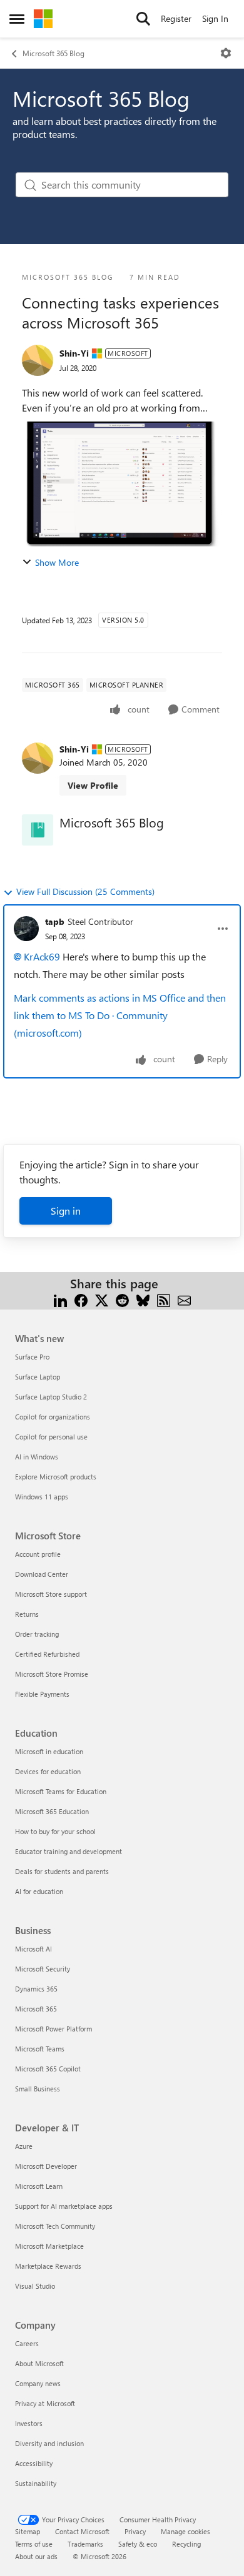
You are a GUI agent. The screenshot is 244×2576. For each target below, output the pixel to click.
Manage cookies (186, 2531)
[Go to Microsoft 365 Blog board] (38, 830)
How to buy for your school (55, 1831)
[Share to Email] (184, 1299)
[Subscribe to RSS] (164, 1299)
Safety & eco (138, 2544)
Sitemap (28, 2531)
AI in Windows (37, 1457)
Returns (27, 1614)
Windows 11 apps (42, 1497)
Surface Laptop (38, 1377)
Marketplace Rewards (48, 2266)
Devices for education (48, 1771)
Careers (27, 2343)
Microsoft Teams (40, 2049)
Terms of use (34, 2544)
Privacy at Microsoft (45, 2403)
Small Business (38, 2089)
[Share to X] (102, 1299)
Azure (24, 2146)
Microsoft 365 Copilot (48, 2069)
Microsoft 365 (36, 2009)
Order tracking (37, 1634)
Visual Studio (35, 2286)
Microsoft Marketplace (49, 2246)
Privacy (135, 2531)
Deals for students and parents (62, 1871)
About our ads (36, 2556)
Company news (38, 2383)
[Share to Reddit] (122, 1299)
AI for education (39, 1891)
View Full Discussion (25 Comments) (85, 891)
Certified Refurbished (47, 1654)
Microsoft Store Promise (52, 1674)
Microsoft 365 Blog (53, 53)
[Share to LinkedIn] (60, 1299)
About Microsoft (39, 2363)
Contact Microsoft (82, 2531)
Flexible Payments (42, 1694)
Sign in (66, 1211)
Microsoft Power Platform (53, 2029)
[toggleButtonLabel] (226, 53)
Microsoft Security (43, 1969)
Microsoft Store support (51, 1594)
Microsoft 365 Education (52, 1811)
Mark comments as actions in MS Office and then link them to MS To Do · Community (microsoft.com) (120, 1015)
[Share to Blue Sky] (143, 1299)
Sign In (215, 18)
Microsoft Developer (46, 2166)
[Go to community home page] (43, 19)
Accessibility (34, 2463)
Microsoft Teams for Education (61, 1791)
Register (176, 18)
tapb (55, 921)
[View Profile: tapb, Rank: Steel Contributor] (26, 929)
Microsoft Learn (39, 2186)
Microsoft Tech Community (55, 2226)
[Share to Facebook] (81, 1299)
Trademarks (85, 2544)
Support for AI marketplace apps (64, 2206)
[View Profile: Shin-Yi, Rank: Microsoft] (38, 360)
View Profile (93, 785)
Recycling (186, 2544)
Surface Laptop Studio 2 (51, 1397)
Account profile (38, 1554)
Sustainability (36, 2483)
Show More (57, 562)
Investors (29, 2423)
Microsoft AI (33, 1949)
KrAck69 (42, 956)
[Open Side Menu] (17, 19)
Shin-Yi (74, 353)
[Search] (143, 19)
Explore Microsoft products (56, 1477)
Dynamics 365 (36, 1989)
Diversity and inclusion (49, 2443)
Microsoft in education (49, 1751)
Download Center (42, 1574)
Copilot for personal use (51, 1437)
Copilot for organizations (53, 1417)
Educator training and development (69, 1851)
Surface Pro (32, 1357)
